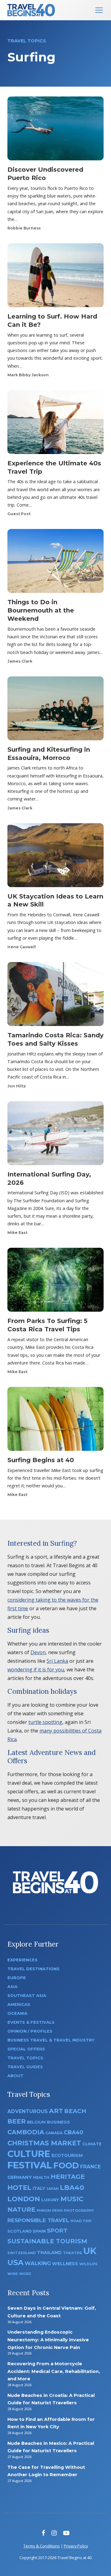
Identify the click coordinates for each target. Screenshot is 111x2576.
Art (56, 2111)
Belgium (36, 2122)
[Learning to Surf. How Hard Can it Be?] (55, 277)
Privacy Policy (76, 2546)
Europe (17, 1978)
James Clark (20, 661)
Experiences (23, 1960)
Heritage (68, 2177)
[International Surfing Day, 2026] (55, 1135)
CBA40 (74, 2132)
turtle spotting (45, 1722)
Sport (57, 2231)
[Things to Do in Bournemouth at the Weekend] (55, 563)
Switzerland (22, 2253)
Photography (79, 2210)
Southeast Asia (27, 1996)
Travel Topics (25, 2058)
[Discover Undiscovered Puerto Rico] (55, 130)
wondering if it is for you (36, 1670)
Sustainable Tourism (47, 2241)
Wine (13, 2274)
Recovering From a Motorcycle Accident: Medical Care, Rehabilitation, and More (54, 2371)
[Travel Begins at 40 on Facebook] (43, 2533)
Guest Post (19, 514)
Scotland (19, 2231)
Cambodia (26, 2132)
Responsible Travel (38, 2220)
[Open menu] (99, 10)
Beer (16, 2121)
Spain (39, 2231)
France (90, 2167)
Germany (20, 2177)
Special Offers (26, 2049)
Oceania (17, 2013)
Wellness (65, 2264)
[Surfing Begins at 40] (55, 1421)
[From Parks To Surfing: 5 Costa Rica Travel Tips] (55, 1282)
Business (58, 2122)
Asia (12, 1987)
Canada (54, 2133)
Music (72, 2199)
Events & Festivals (31, 2022)
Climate (92, 2144)
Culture (29, 2154)
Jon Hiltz (17, 1086)
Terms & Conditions (42, 2546)
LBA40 (72, 2188)
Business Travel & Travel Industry (51, 2040)
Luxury (50, 2200)
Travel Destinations (33, 1969)
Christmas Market (44, 2143)
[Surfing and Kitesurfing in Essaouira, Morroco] (55, 710)
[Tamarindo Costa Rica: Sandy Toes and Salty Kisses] (55, 996)
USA (15, 2263)
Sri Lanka (57, 1661)
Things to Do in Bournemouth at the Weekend (41, 610)
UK (90, 2251)
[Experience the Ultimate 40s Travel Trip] (55, 424)
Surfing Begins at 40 (41, 1460)
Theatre (72, 2253)
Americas (19, 2004)
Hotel (19, 2187)
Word (25, 2274)
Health (41, 2177)
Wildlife (88, 2264)
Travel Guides (25, 2067)
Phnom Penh (50, 2210)
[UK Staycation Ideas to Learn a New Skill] (55, 857)
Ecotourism (67, 2155)
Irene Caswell (22, 947)
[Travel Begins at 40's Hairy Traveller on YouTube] (66, 2533)
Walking (38, 2263)
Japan (53, 2189)
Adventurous (28, 2111)
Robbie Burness (24, 228)
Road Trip (81, 2221)
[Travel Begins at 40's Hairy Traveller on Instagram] (54, 2533)
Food (66, 2165)
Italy (39, 2188)
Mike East (17, 1233)
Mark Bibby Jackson (28, 375)
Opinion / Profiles (30, 2031)
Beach (75, 2111)
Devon (38, 1652)
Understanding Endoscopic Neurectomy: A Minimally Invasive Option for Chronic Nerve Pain (48, 2340)
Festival (30, 2165)
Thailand (49, 2253)
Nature (21, 2209)
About (15, 2076)
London (24, 2199)
